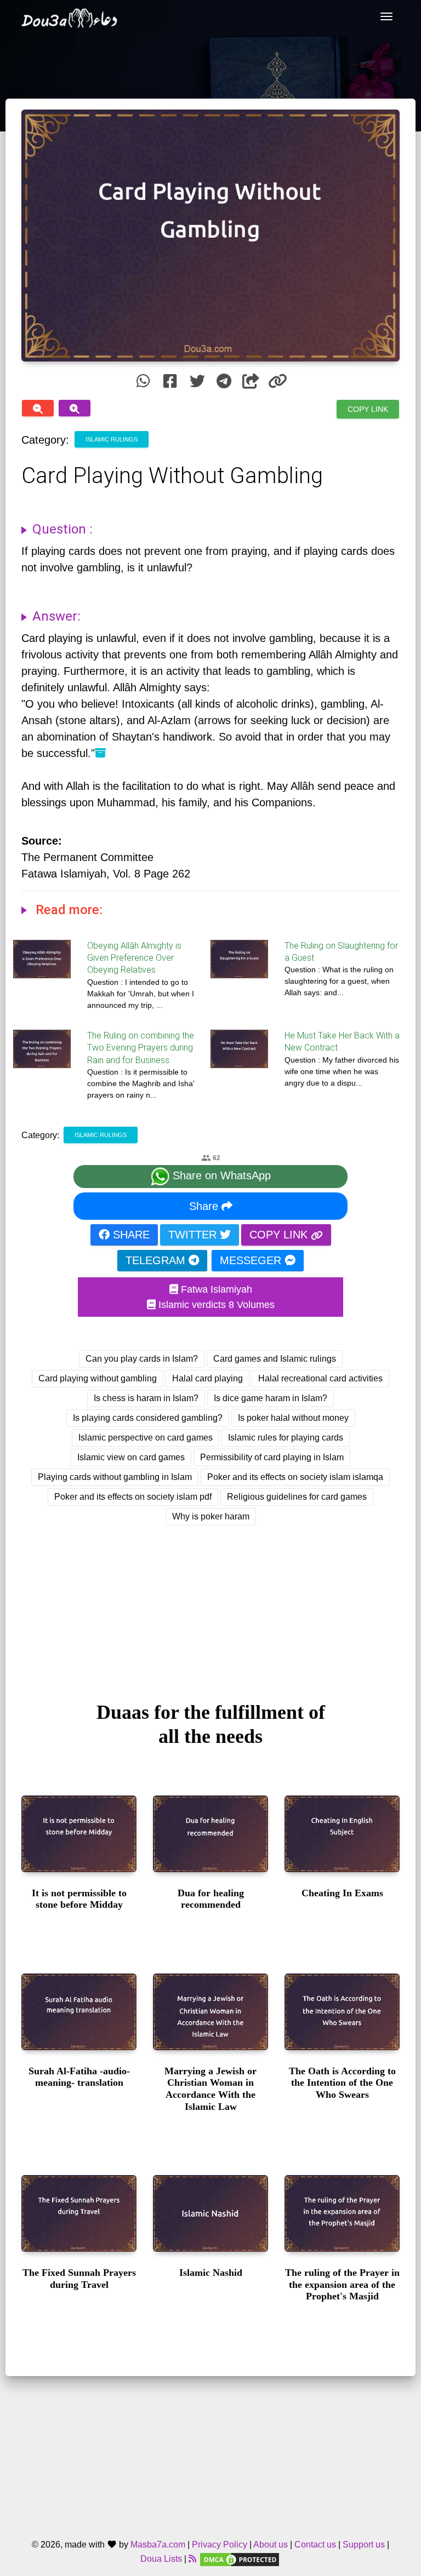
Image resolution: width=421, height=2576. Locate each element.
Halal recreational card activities (320, 1378)
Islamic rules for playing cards (286, 1438)
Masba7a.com (158, 2545)
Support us (364, 2545)
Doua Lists (161, 2559)
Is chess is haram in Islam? (146, 1398)
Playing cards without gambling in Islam (115, 1477)
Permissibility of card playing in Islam (272, 1457)
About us (271, 2545)
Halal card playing (207, 1378)
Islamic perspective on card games (146, 1438)
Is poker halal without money (293, 1418)
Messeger (252, 1260)
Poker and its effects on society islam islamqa (295, 1477)
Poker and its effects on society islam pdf (133, 1497)
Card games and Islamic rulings (275, 1359)
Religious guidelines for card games (297, 1497)
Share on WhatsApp (220, 1176)
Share (205, 1206)
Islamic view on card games (131, 1457)
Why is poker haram (211, 1516)
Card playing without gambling (98, 1378)
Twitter (194, 1235)
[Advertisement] (210, 1603)
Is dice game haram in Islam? (271, 1398)
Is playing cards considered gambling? (148, 1418)
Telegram (157, 1260)
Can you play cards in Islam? (142, 1359)
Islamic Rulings (112, 439)
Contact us (315, 2545)
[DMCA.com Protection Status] (240, 2559)
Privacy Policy (220, 2545)
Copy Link (368, 409)
